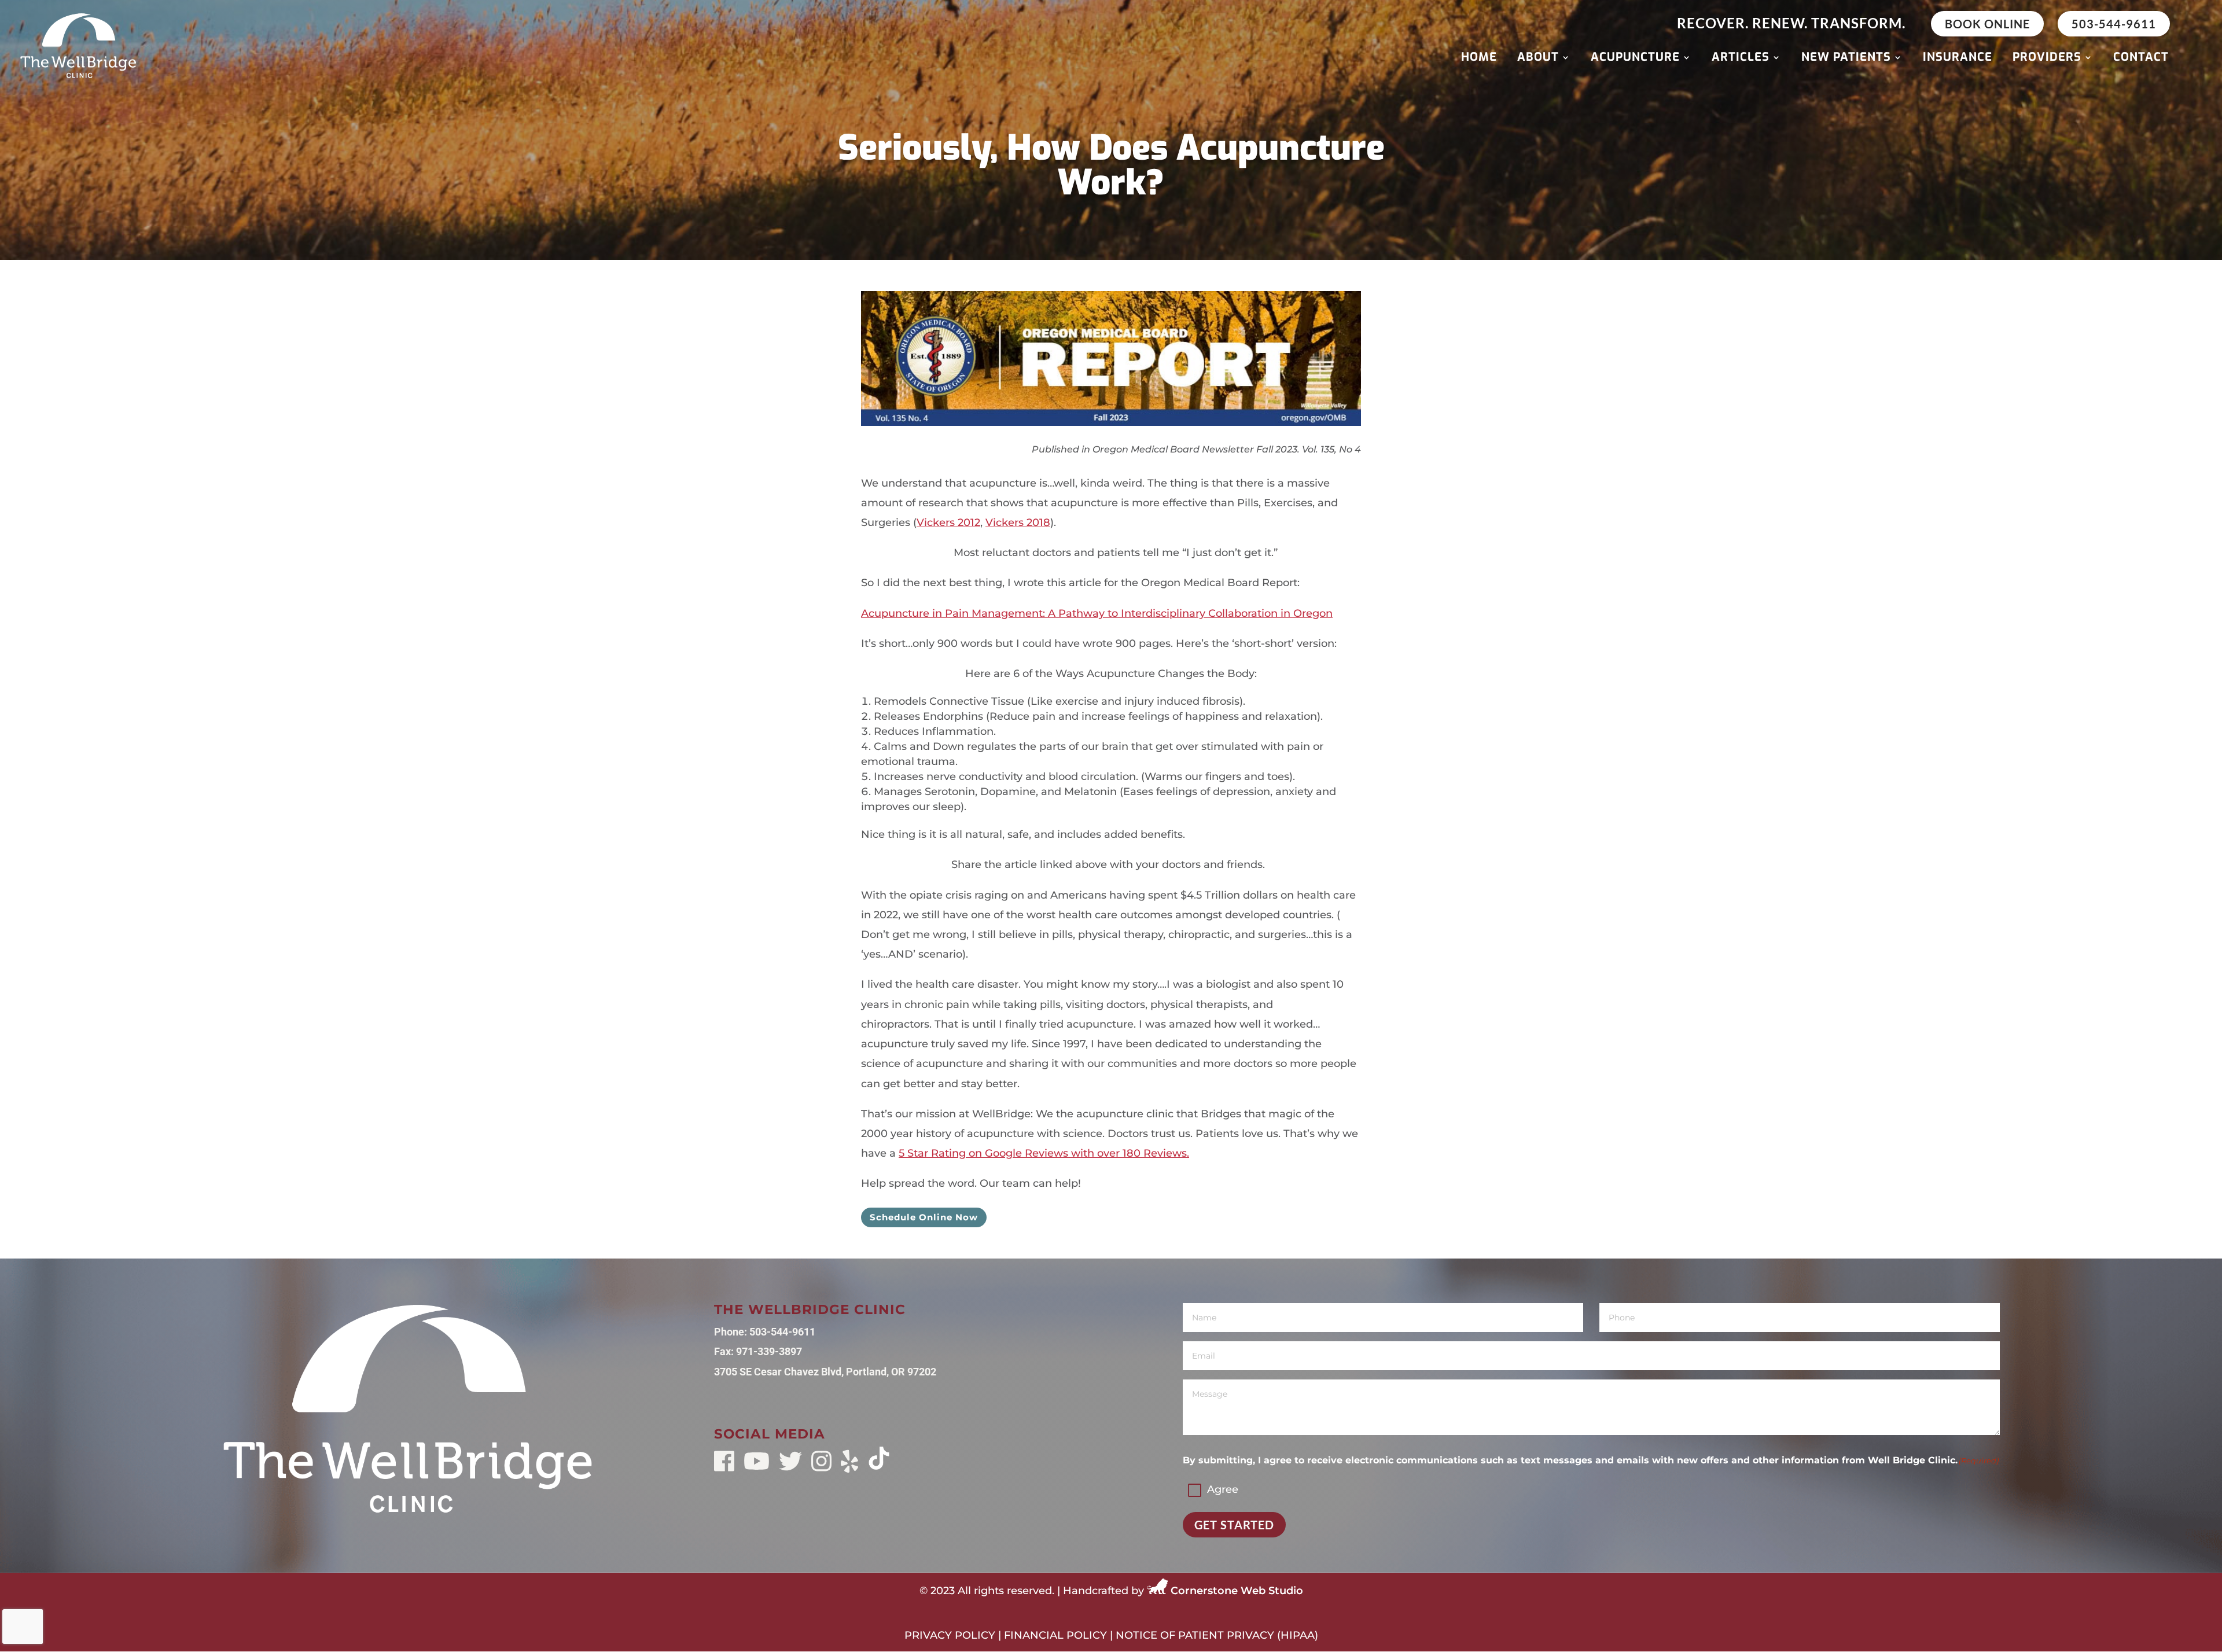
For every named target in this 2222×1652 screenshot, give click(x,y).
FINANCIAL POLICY (1055, 1635)
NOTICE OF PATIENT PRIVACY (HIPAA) (1217, 1635)
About (1538, 59)
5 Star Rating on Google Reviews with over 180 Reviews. (1044, 1153)
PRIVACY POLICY (950, 1635)
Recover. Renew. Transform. (1791, 23)
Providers (2047, 59)
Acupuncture (1635, 59)
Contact (2141, 59)
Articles (1741, 59)
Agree (1223, 1489)
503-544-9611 (2114, 24)
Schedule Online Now (924, 1217)
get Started (1234, 1525)
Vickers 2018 (1018, 523)
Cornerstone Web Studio (1237, 1591)
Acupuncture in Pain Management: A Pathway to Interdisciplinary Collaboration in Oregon (1097, 613)
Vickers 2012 (948, 523)
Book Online (1987, 24)
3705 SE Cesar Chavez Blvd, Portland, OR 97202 (825, 1372)
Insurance (1958, 59)
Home (1479, 59)
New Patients (1846, 59)
